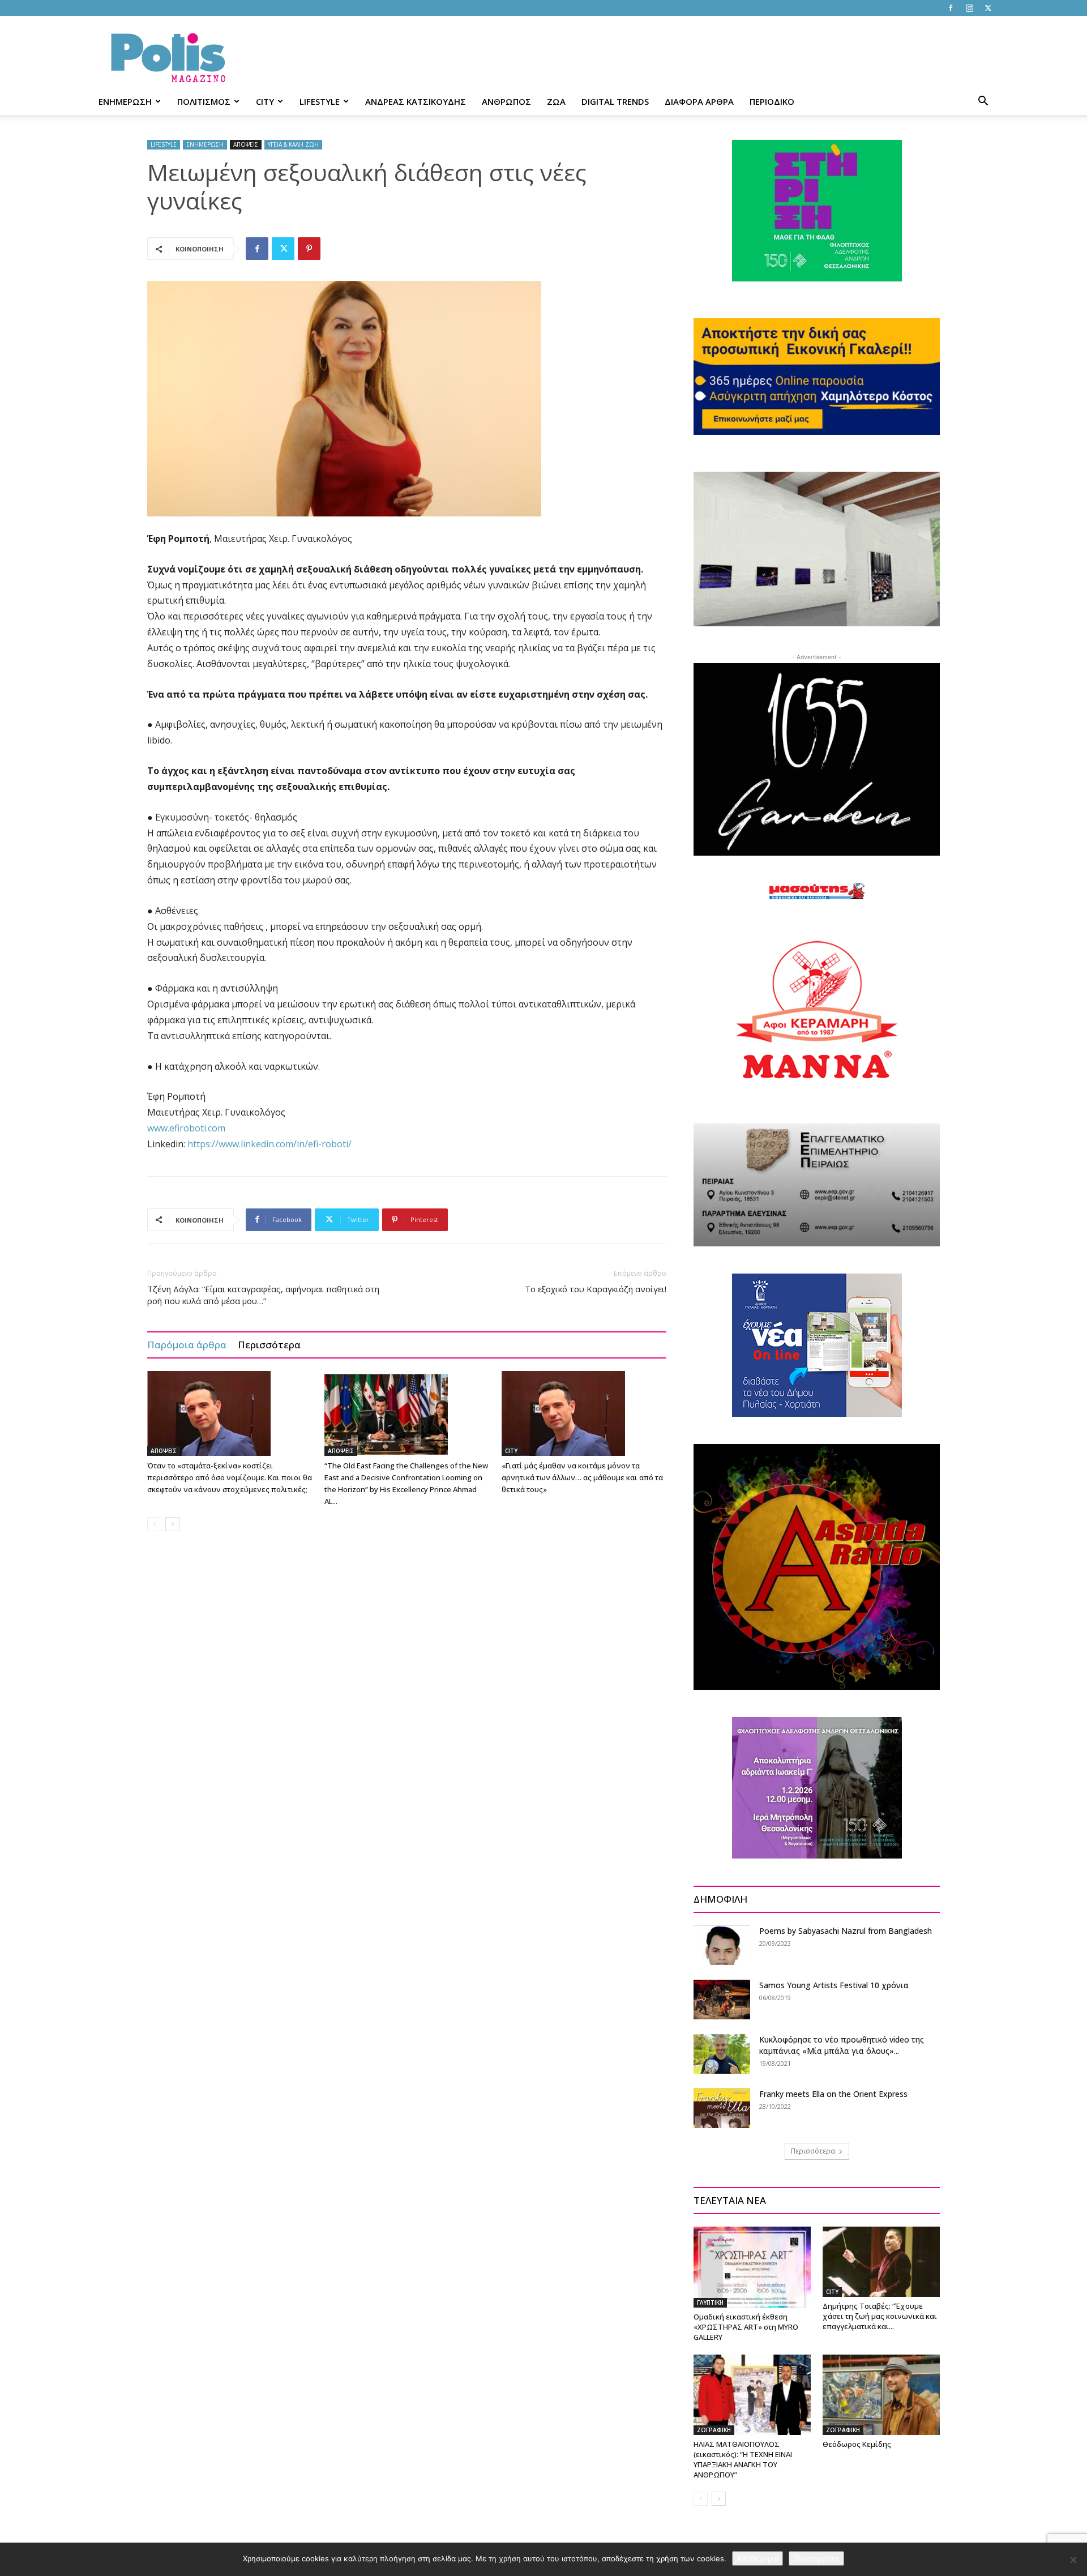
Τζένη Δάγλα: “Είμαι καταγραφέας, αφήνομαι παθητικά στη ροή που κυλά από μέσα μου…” (263, 1295)
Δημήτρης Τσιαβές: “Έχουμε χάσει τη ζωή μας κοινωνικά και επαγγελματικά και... (880, 2316)
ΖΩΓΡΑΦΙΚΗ (714, 2430)
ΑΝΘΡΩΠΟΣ (506, 101)
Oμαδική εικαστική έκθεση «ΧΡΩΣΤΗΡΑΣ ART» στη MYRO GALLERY (746, 2327)
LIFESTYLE (320, 101)
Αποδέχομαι (758, 2558)
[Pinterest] (309, 249)
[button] (983, 102)
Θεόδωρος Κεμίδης (857, 2444)
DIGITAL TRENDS (615, 101)
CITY (265, 101)
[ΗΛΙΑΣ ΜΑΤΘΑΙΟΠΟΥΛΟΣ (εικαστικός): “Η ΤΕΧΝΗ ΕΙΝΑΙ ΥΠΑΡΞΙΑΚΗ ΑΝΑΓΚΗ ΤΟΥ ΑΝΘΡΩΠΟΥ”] (752, 2395)
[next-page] (172, 1524)
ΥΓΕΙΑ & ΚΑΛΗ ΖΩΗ (293, 144)
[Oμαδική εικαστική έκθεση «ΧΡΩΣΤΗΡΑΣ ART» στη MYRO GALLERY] (752, 2267)
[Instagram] (969, 8)
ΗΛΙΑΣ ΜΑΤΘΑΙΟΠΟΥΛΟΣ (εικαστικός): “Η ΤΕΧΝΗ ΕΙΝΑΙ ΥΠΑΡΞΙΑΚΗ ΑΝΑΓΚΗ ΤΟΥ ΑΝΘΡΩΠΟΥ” (743, 2459)
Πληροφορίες (816, 2558)
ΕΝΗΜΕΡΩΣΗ (125, 101)
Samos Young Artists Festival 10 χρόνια (834, 1985)
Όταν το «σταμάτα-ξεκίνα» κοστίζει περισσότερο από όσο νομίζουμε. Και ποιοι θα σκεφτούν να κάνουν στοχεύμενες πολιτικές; (230, 1477)
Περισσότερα (269, 1345)
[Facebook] (951, 8)
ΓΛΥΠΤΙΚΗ (710, 2302)
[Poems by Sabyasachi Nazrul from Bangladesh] (722, 1945)
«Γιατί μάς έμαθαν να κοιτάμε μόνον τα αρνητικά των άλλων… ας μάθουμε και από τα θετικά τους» (582, 1477)
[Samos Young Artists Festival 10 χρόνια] (722, 2000)
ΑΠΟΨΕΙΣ (246, 144)
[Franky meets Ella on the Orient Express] (722, 2108)
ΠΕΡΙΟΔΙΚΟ (772, 101)
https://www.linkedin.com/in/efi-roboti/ (269, 1144)
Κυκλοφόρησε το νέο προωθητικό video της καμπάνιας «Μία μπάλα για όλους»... (842, 2045)
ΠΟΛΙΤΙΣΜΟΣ (204, 101)
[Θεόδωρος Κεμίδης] (881, 2395)
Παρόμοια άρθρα (187, 1345)
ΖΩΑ (556, 101)
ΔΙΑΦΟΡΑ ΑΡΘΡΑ (699, 101)
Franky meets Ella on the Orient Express (833, 2094)
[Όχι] (1073, 2560)
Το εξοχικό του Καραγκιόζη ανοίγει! (596, 1289)
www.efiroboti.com (186, 1128)
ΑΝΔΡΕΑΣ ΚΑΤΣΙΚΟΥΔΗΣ (416, 101)
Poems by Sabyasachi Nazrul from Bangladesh (846, 1931)
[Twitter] (988, 8)
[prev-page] (154, 1524)
